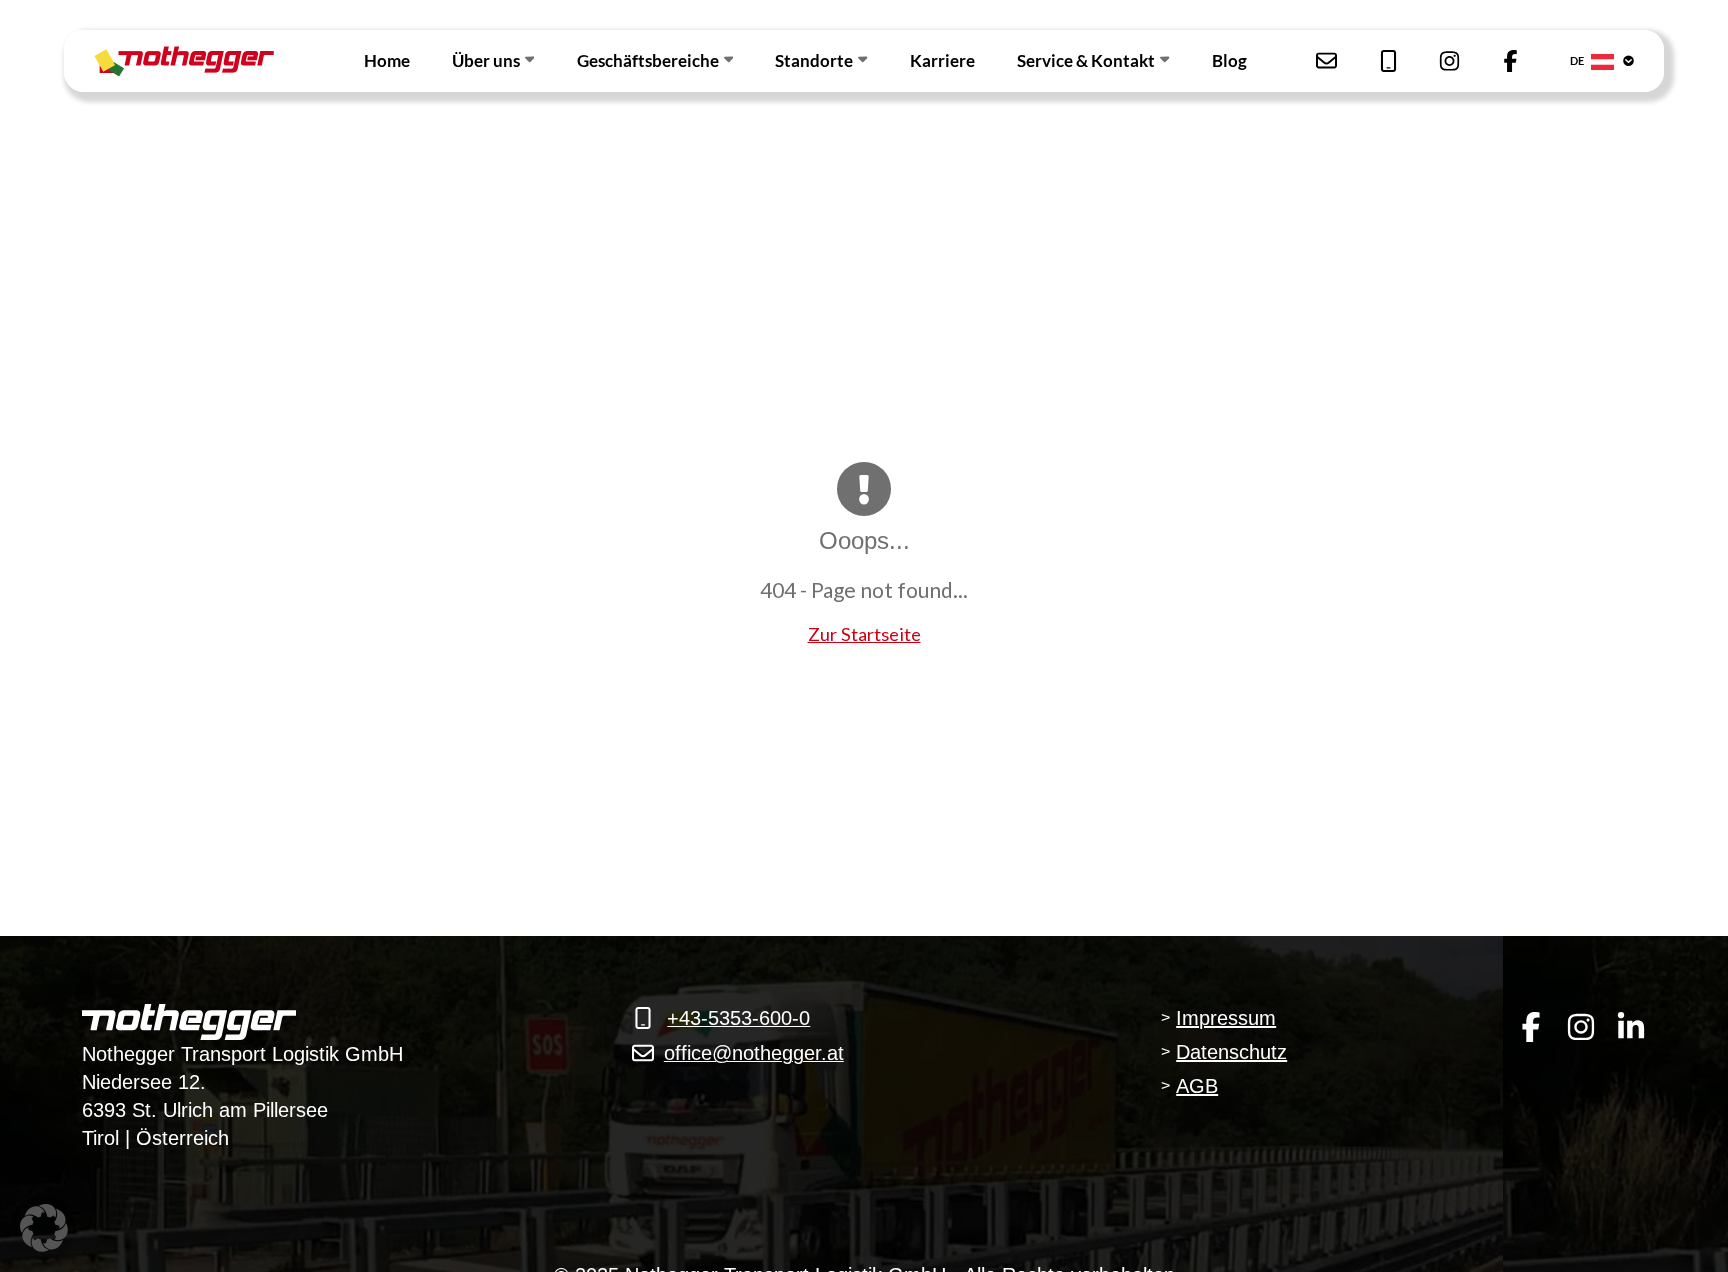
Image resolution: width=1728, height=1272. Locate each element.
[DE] (1619, 61)
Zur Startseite (864, 634)
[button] (44, 1228)
